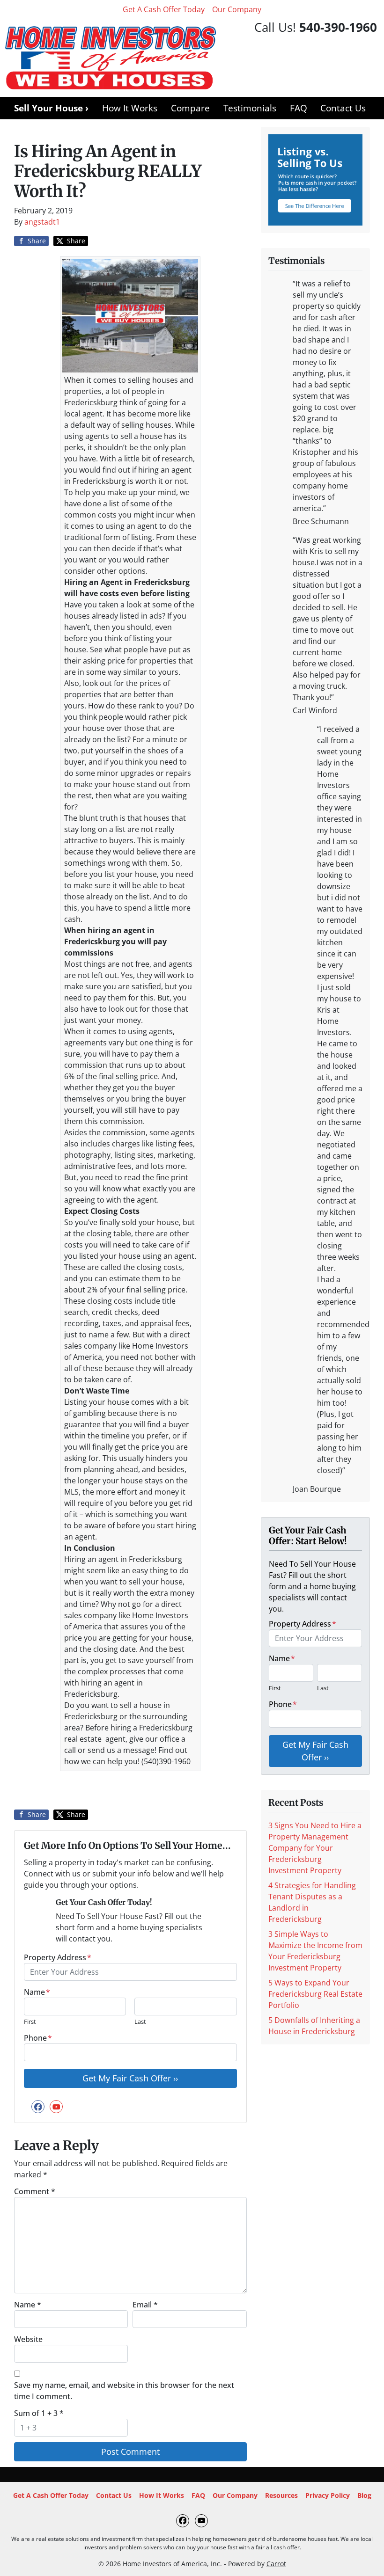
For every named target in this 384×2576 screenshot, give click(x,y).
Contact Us (343, 108)
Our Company (237, 9)
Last (140, 2021)
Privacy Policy (328, 2495)
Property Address (58, 1957)
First (30, 2021)
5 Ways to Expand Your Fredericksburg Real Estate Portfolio (315, 1994)
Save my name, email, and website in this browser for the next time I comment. (124, 2391)
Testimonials (250, 108)
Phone (38, 2038)
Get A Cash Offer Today (164, 9)
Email (145, 2305)
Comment (35, 2191)
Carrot (276, 2564)
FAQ (299, 108)
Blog (364, 2495)
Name (37, 1992)
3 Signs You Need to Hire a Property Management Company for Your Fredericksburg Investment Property (315, 1848)
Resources (281, 2495)
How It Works (130, 108)
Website (28, 2339)
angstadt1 (42, 222)
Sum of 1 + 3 (39, 2413)
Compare (190, 108)
